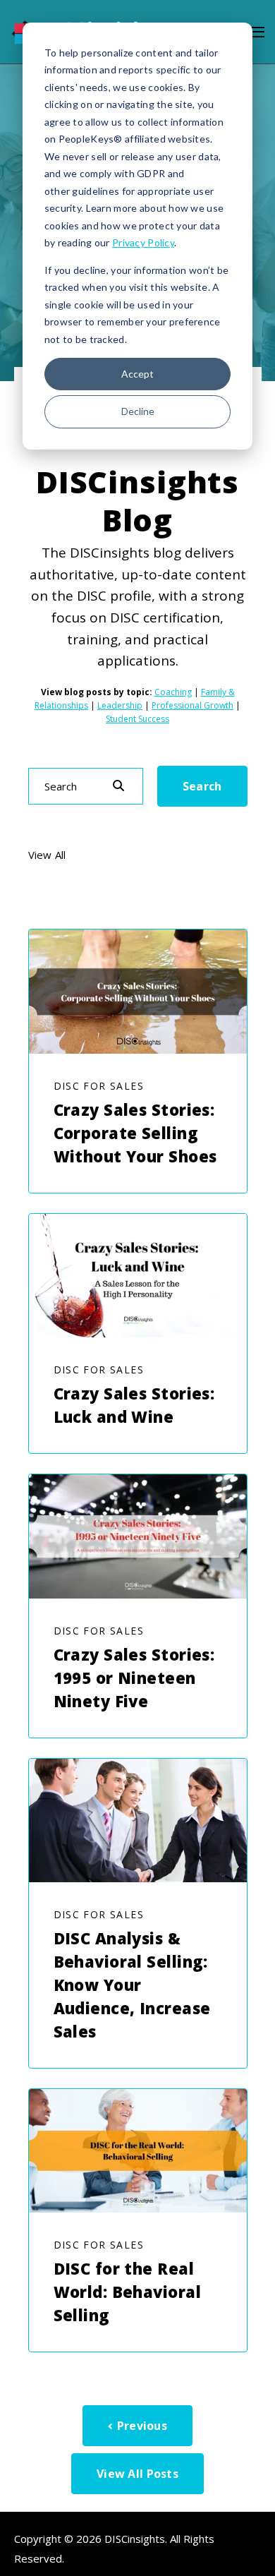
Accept (137, 374)
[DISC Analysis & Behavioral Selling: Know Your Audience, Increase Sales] (138, 1820)
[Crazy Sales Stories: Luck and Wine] (138, 1276)
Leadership (120, 705)
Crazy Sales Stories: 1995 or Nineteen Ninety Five (134, 1678)
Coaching (173, 692)
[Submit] (118, 786)
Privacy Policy (143, 242)
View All (47, 855)
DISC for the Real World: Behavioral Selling (127, 2292)
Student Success (137, 719)
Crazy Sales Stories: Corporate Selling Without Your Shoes (135, 1133)
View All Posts (137, 2474)
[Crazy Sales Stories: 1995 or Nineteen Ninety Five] (138, 1536)
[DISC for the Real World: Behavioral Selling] (138, 2151)
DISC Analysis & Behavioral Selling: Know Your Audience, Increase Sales (132, 1985)
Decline (138, 411)
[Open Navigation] (257, 32)
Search (202, 786)
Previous (142, 2426)
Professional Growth (192, 705)
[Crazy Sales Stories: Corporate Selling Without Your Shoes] (138, 991)
